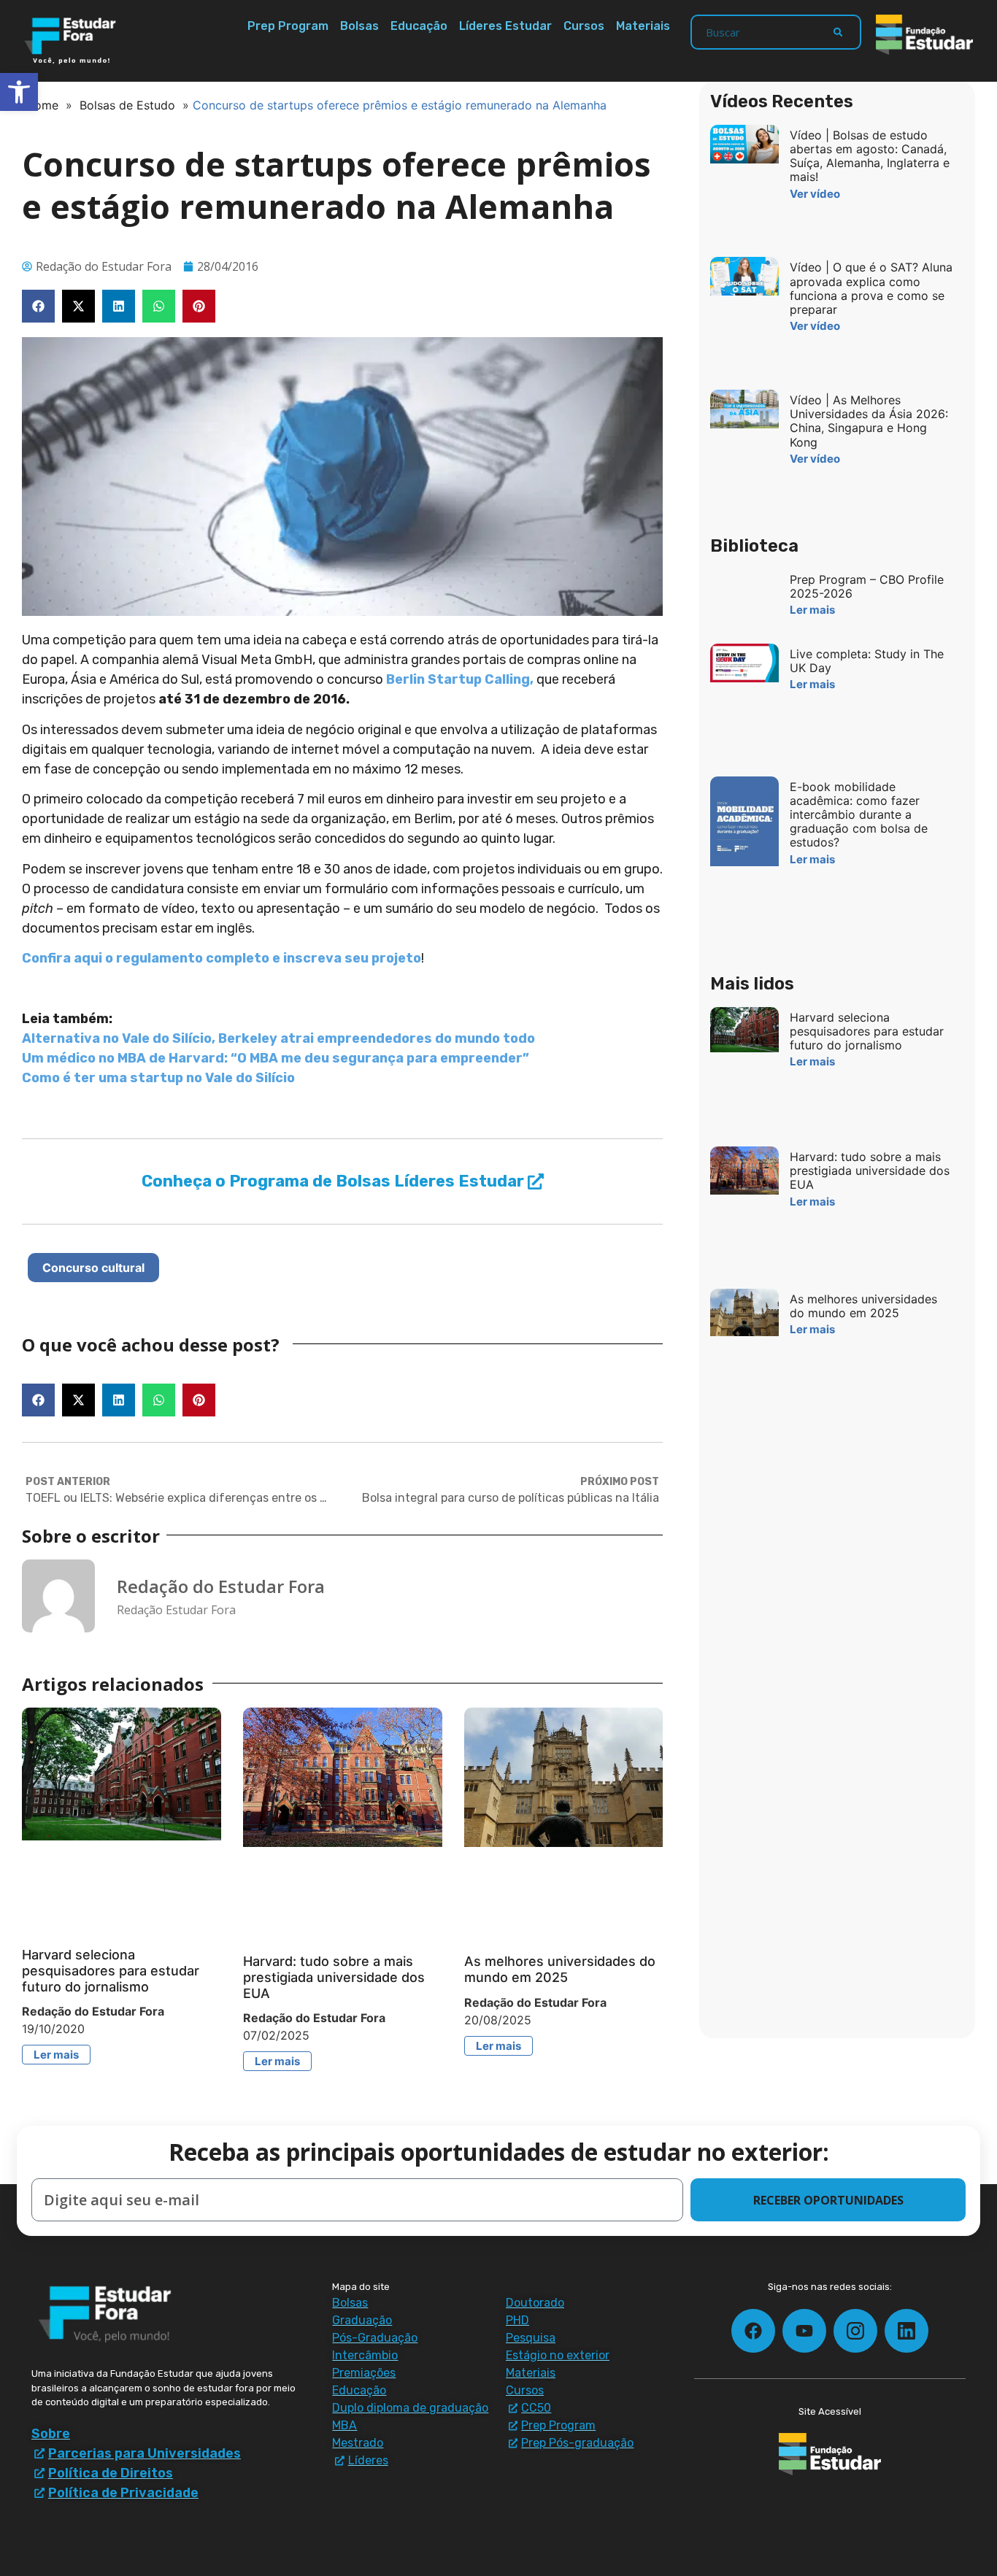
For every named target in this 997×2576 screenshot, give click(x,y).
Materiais (643, 26)
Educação (419, 26)
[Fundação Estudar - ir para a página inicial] (924, 35)
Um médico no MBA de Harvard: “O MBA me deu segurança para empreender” (276, 1058)
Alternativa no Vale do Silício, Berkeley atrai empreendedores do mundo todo (278, 1038)
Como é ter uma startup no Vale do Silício (158, 1078)
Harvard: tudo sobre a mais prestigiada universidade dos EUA (334, 1977)
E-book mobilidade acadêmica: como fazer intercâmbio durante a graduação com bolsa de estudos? (859, 815)
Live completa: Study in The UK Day (867, 661)
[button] (38, 306)
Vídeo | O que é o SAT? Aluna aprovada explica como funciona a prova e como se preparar (871, 288)
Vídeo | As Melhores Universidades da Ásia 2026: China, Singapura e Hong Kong (869, 421)
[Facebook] (753, 2331)
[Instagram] (855, 2331)
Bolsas (359, 26)
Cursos (584, 26)
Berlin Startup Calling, (460, 679)
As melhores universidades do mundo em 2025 (560, 1969)
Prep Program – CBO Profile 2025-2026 (867, 586)
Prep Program (288, 26)
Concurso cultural (93, 1268)
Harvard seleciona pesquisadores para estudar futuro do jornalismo (111, 1970)
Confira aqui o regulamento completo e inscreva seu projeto (222, 958)
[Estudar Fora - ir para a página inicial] (73, 41)
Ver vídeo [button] (815, 194)
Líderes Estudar (505, 26)
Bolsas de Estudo (127, 105)
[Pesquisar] (838, 32)
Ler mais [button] (56, 2055)
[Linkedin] (906, 2331)
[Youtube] (804, 2331)
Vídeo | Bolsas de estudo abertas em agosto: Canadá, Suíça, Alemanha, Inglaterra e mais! (870, 156)
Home (42, 105)
